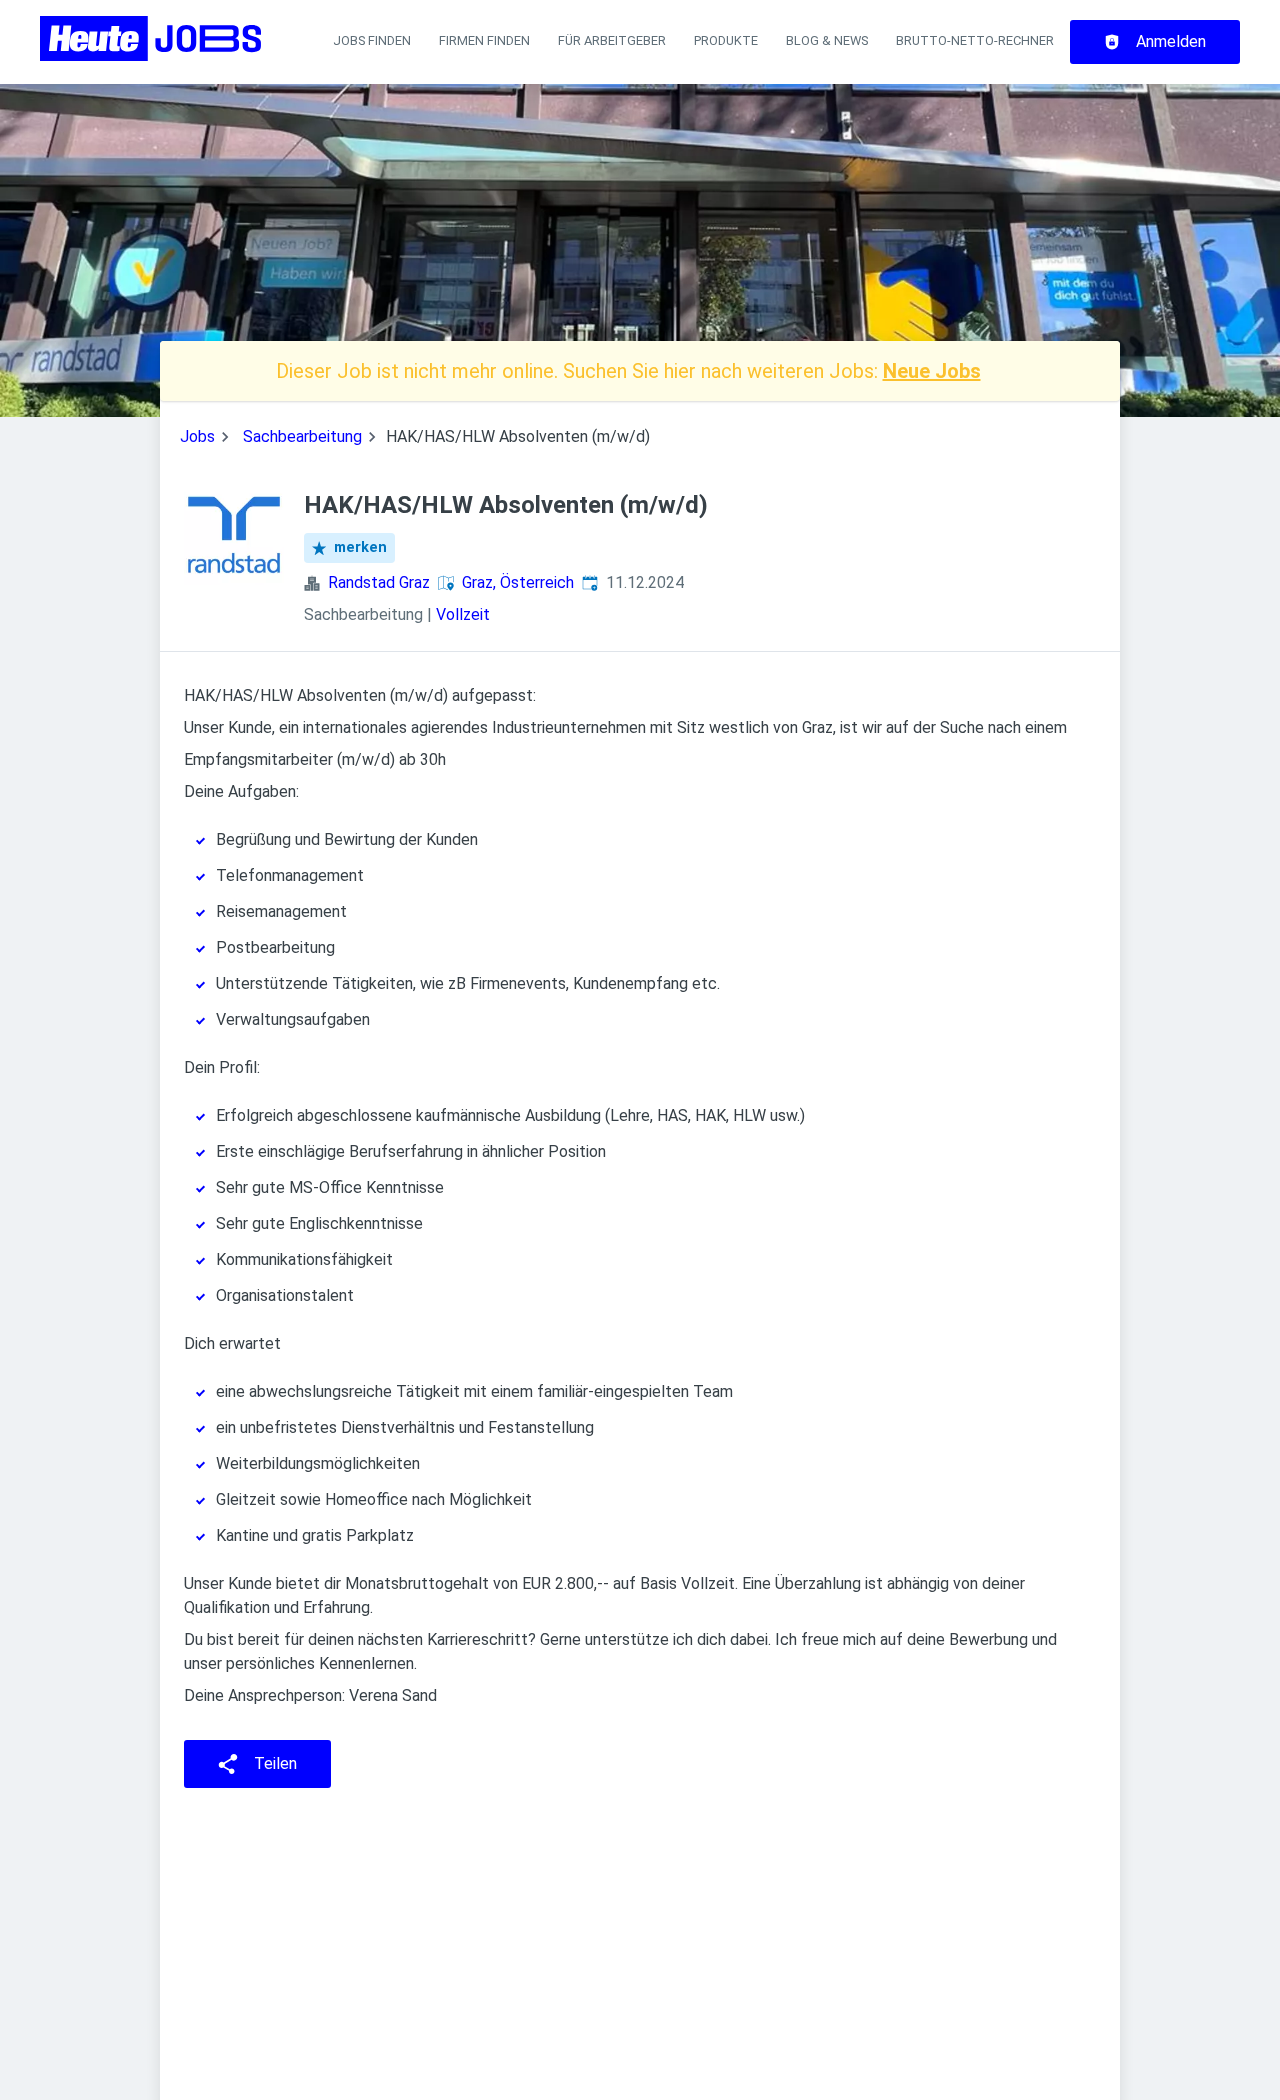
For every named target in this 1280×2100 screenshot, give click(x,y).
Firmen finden (484, 40)
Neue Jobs (932, 371)
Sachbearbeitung (302, 436)
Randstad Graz (379, 582)
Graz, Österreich (518, 582)
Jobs (197, 436)
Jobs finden (372, 40)
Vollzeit (463, 614)
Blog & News (827, 40)
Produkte (726, 40)
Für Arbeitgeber (612, 40)
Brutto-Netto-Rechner (975, 40)
